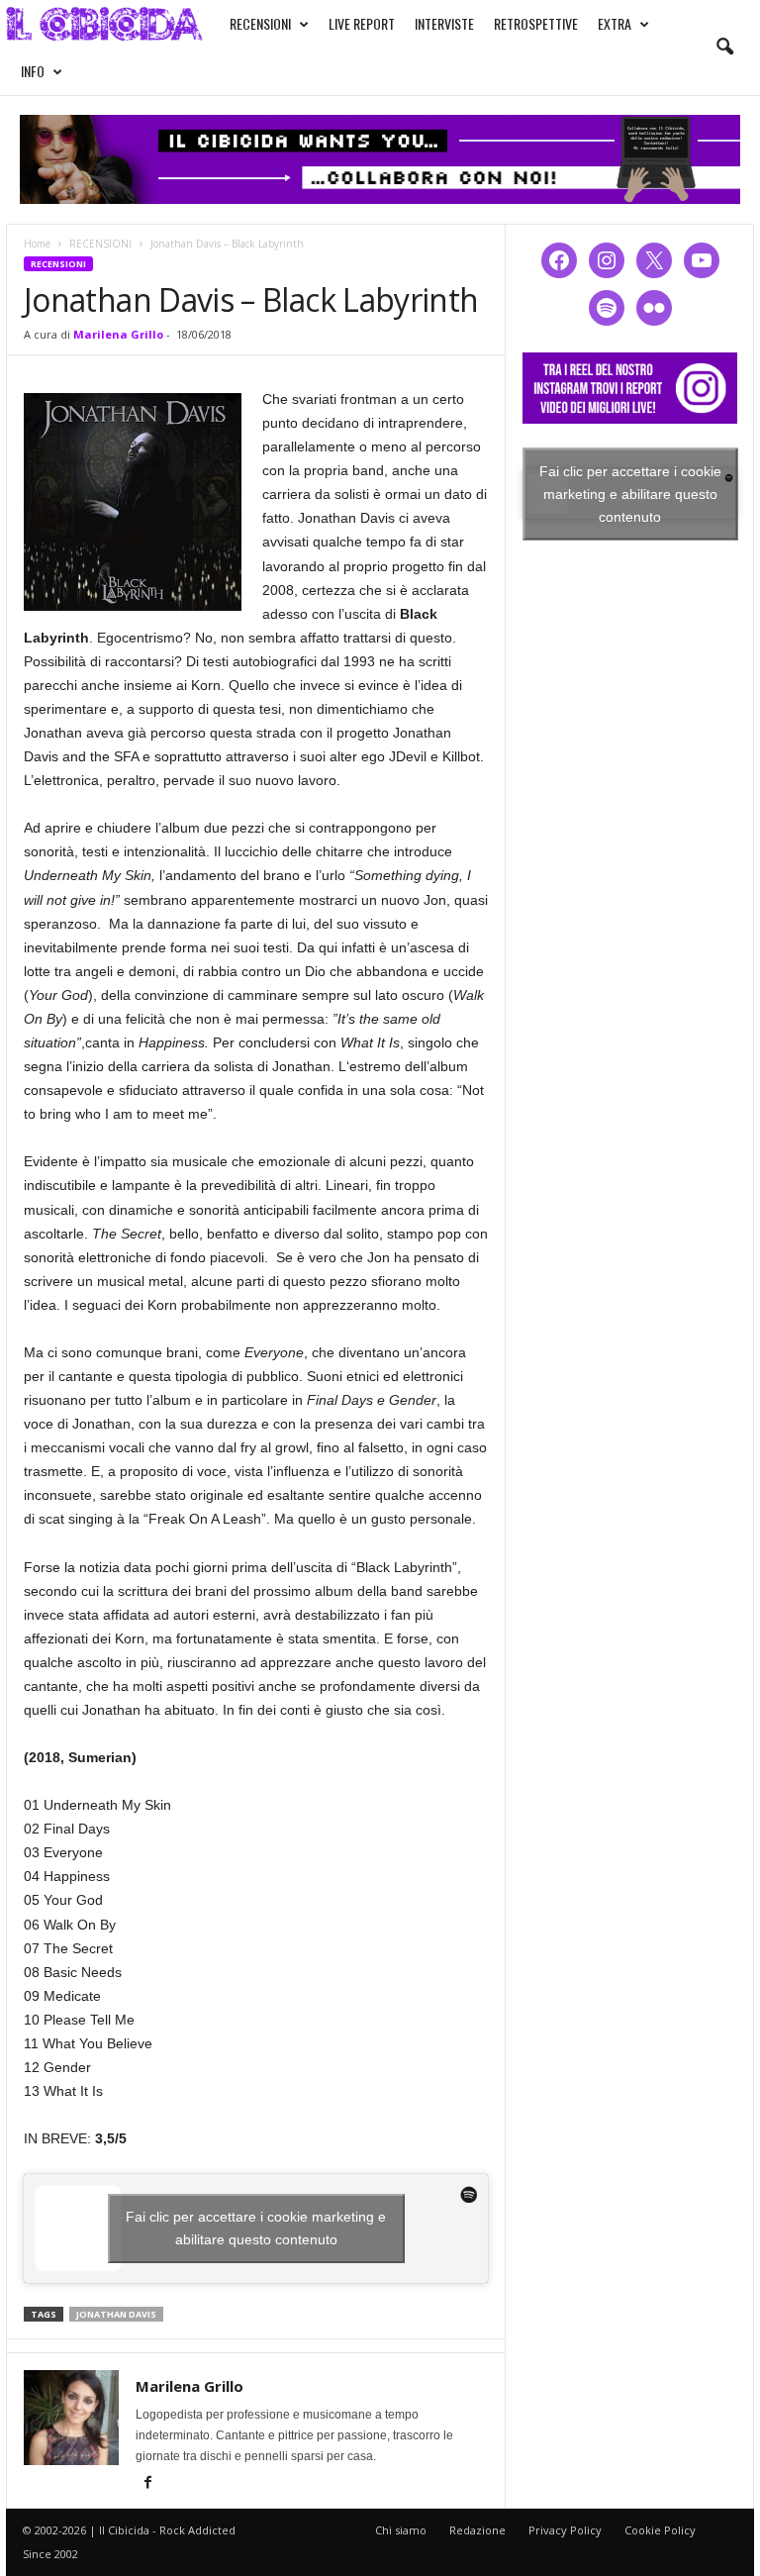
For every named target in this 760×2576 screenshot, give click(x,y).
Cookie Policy (660, 2530)
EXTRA (615, 23)
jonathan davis (116, 2314)
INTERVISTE (444, 23)
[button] (724, 48)
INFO (33, 71)
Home (37, 244)
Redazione (477, 2530)
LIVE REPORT (362, 23)
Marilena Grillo (118, 334)
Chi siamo (401, 2530)
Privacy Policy (565, 2530)
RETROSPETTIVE (536, 23)
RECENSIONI (260, 23)
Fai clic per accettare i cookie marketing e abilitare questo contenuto (256, 2228)
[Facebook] (147, 2484)
